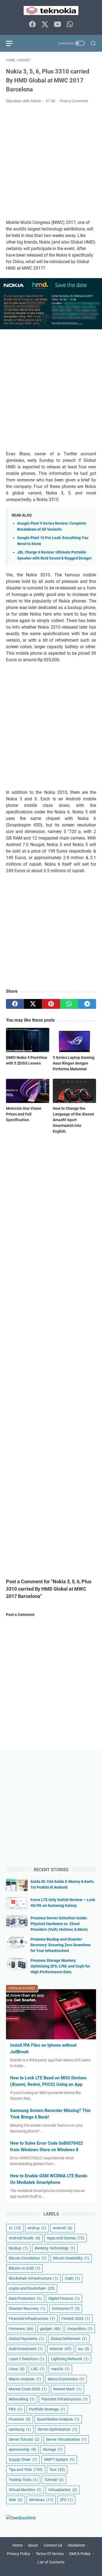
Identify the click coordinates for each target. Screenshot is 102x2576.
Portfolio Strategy (47, 2409)
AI (15, 2228)
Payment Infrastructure (64, 2399)
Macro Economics (66, 2379)
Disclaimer (76, 2545)
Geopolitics (80, 2329)
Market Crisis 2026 (28, 2389)
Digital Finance (64, 2298)
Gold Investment (26, 2349)
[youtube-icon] (57, 25)
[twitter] (33, 1004)
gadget (50, 2329)
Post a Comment (74, 101)
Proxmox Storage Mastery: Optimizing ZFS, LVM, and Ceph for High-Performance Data (60, 1966)
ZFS (66, 2500)
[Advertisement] (51, 162)
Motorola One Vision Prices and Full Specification (24, 1114)
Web (16, 2500)
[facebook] (15, 1004)
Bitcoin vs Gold (24, 2268)
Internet (61, 2349)
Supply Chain (23, 2460)
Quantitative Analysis (58, 2419)
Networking (22, 2399)
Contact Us (53, 2545)
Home (18, 2545)
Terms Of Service (50, 2554)
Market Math (67, 2389)
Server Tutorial (24, 2439)
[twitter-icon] (45, 25)
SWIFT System (59, 2460)
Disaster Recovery (27, 2308)
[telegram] (87, 1004)
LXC (38, 2369)
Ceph (72, 2278)
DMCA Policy (80, 2554)
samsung (20, 2429)
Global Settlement (69, 2339)
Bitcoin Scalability (71, 2258)
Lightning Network (70, 2359)
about (33, 2545)
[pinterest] (51, 1004)
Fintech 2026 (76, 2319)
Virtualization (63, 2490)
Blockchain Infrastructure (33, 2278)
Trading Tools (23, 2480)
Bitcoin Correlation (28, 2258)
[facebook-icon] (32, 25)
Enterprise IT (66, 2308)
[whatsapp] (69, 1004)
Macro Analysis (25, 2379)
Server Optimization (57, 2429)
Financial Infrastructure (32, 2319)
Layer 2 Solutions (27, 2359)
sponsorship (22, 2449)
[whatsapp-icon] (70, 25)
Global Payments (26, 2339)
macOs (60, 2369)
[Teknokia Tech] (51, 10)
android (63, 2228)
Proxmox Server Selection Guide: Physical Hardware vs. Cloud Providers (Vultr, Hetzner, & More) (59, 1924)
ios (84, 2349)
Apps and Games (66, 2238)
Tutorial (54, 2480)
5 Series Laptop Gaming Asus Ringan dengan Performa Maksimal (74, 1063)
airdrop (37, 2228)
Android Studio (24, 2238)
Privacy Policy (18, 2554)
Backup (18, 2248)
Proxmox (20, 2419)
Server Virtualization (66, 2439)
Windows (41, 2500)
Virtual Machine (25, 2490)
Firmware (21, 2329)
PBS (16, 2409)
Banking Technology (55, 2248)
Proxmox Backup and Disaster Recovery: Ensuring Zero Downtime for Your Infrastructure (61, 1945)
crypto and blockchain (32, 2288)
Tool (57, 2470)
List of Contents (51, 2562)
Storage (53, 2449)
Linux (17, 2369)
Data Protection (25, 2298)
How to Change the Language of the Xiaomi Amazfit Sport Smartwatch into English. (73, 1120)
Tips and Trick (26, 2470)
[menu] (13, 43)
